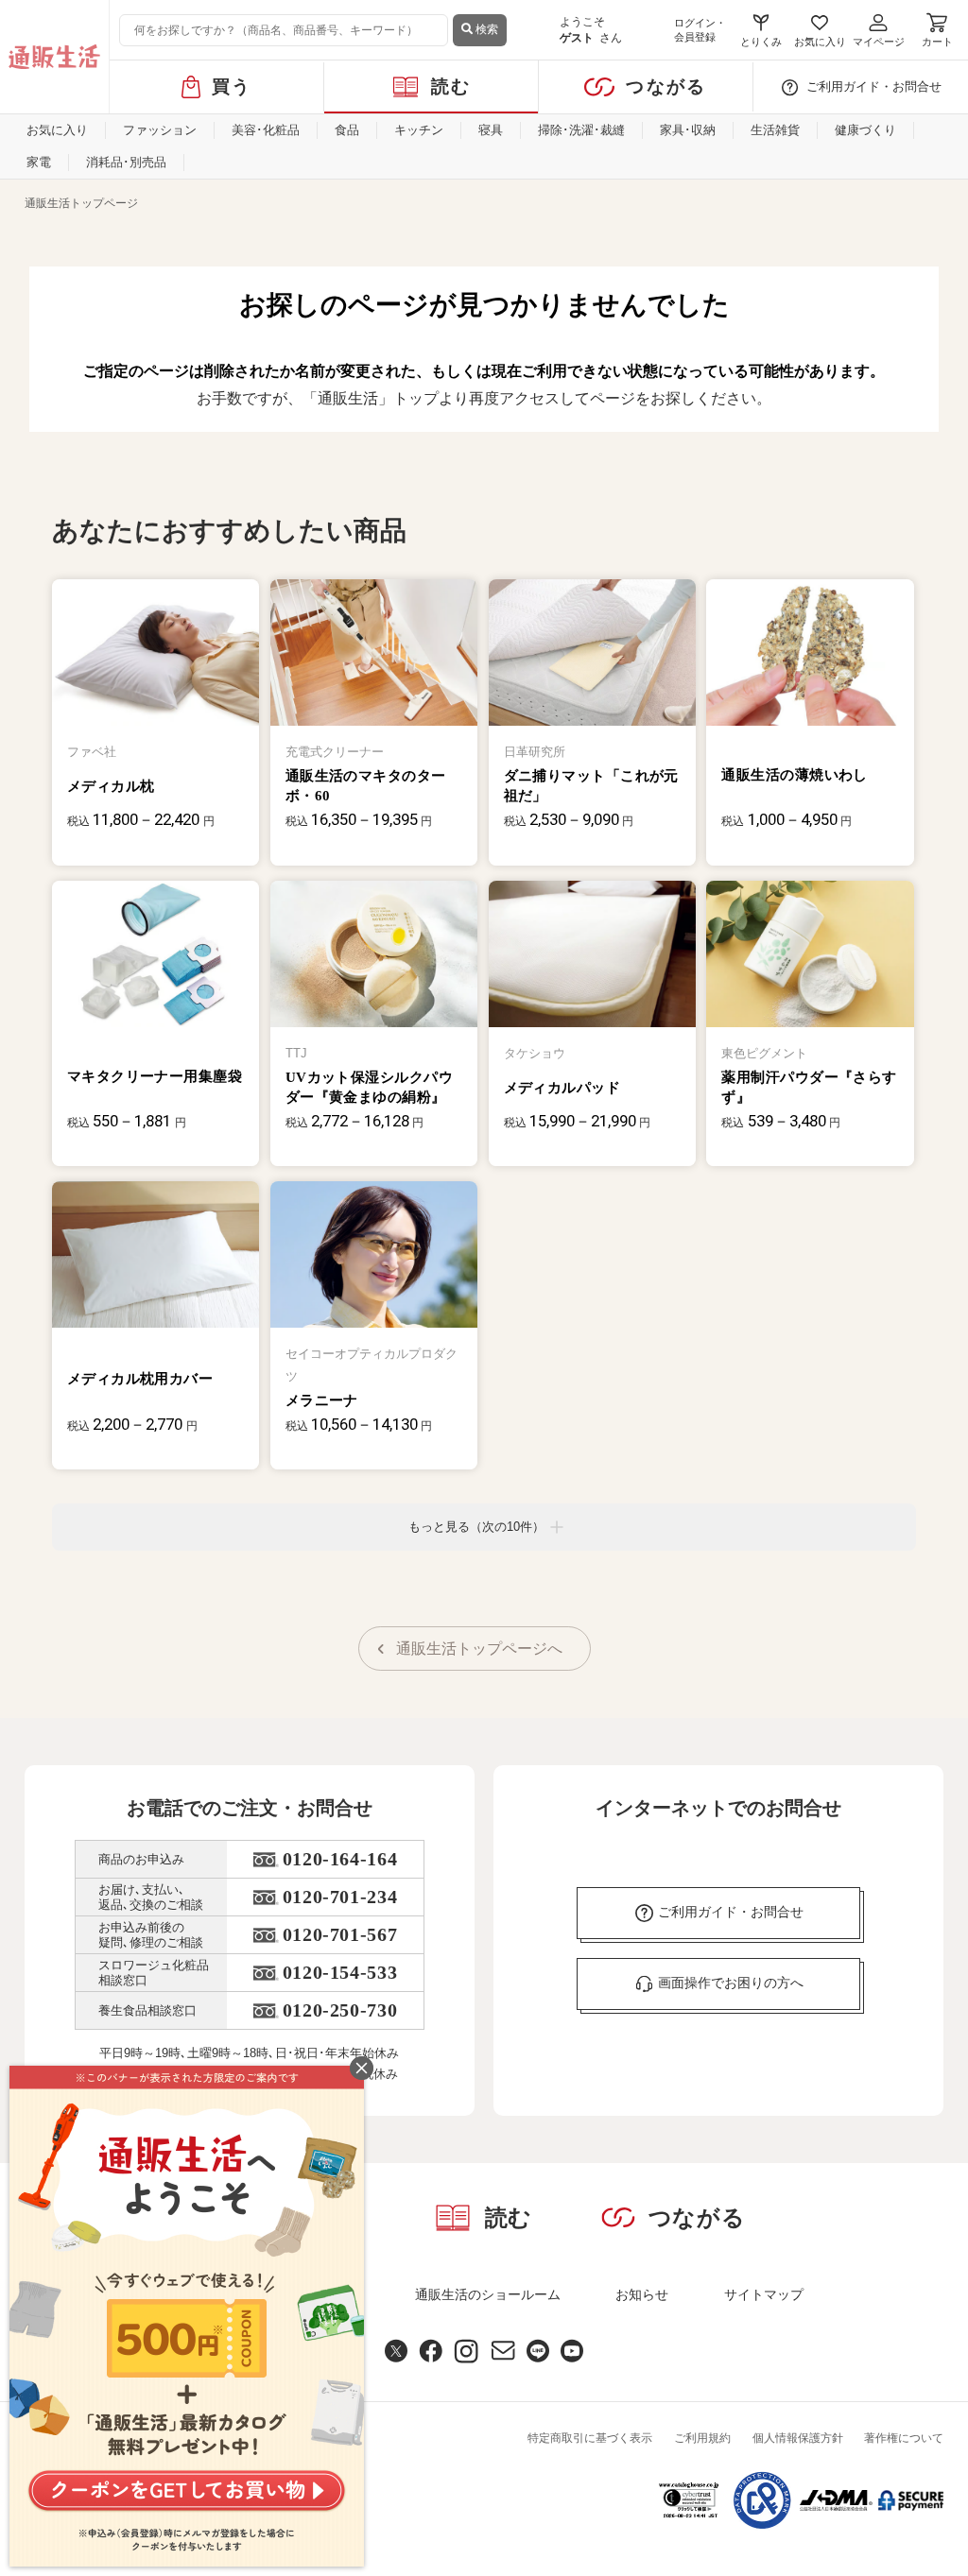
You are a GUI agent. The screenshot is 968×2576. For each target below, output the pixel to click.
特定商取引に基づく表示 (590, 2438)
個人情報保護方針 (798, 2438)
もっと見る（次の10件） (476, 1527)
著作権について (904, 2438)
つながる (666, 86)
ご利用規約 (702, 2438)
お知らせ (642, 2294)
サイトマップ (764, 2294)
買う (232, 86)
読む (451, 86)
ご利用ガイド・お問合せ (874, 86)
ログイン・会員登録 (700, 30)
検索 (485, 29)
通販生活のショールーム (488, 2294)
